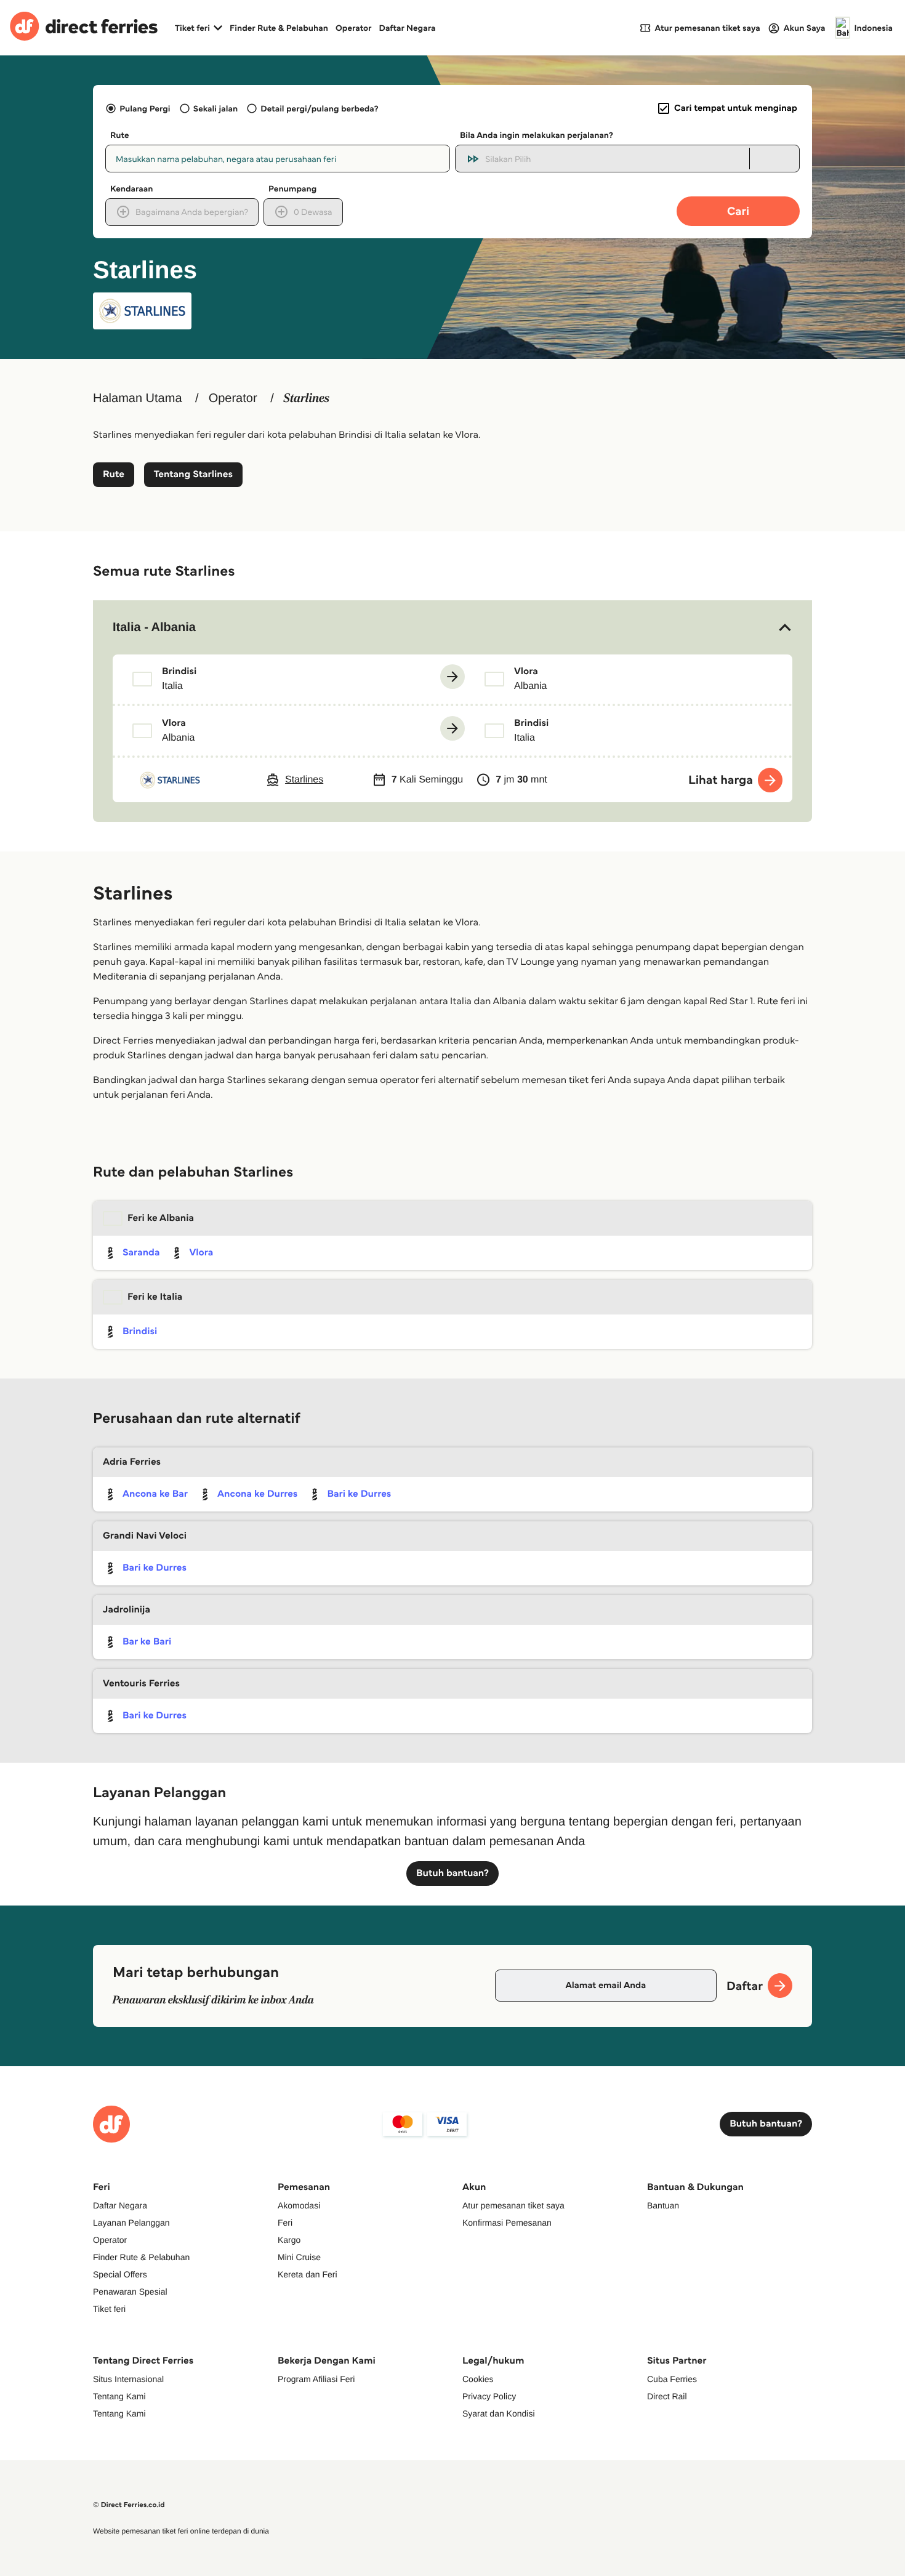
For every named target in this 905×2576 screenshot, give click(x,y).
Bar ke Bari (147, 1642)
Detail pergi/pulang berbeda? (319, 108)
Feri (285, 2223)
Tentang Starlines (193, 474)
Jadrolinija (127, 1610)
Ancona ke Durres (257, 1494)
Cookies (478, 2379)
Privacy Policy (489, 2396)
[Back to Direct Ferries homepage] (84, 28)
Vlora (201, 1253)
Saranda (141, 1253)
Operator (354, 28)
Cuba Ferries (672, 2379)
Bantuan (663, 2205)
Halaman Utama (138, 398)
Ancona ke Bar (155, 1494)
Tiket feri (109, 2309)
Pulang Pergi (145, 108)
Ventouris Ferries (141, 1684)
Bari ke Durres (359, 1494)
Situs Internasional (128, 2379)
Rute (114, 474)
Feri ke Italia (155, 1297)
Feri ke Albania (161, 1218)
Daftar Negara (408, 28)
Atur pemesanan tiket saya (513, 2205)
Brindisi (140, 1331)
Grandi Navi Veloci (145, 1536)
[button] (452, 627)
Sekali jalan (215, 108)
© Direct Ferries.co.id (129, 2505)
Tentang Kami (119, 2396)
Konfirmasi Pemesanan (507, 2223)
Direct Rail (667, 2396)
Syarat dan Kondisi (499, 2413)
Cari (738, 211)
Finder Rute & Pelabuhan (279, 28)
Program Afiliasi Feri (316, 2379)
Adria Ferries (132, 1462)
